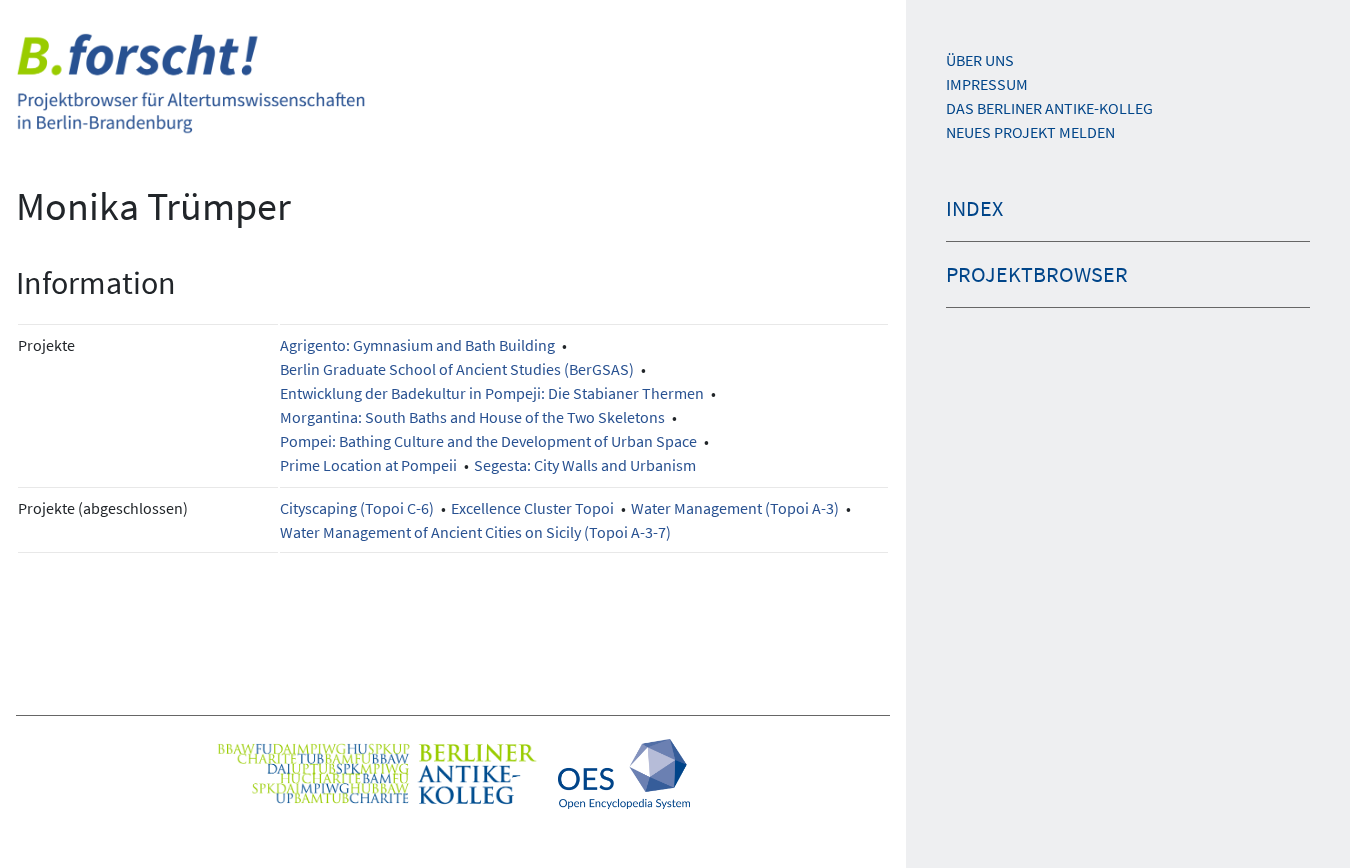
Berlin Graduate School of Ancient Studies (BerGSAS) (457, 369)
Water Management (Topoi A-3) (735, 508)
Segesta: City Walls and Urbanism (585, 465)
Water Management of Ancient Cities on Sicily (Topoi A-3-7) (475, 532)
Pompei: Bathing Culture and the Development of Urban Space (488, 441)
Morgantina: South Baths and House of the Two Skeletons (472, 417)
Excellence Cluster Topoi (532, 508)
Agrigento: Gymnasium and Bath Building (417, 345)
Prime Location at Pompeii (368, 465)
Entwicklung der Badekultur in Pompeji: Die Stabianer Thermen (492, 393)
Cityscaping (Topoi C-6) (357, 508)
